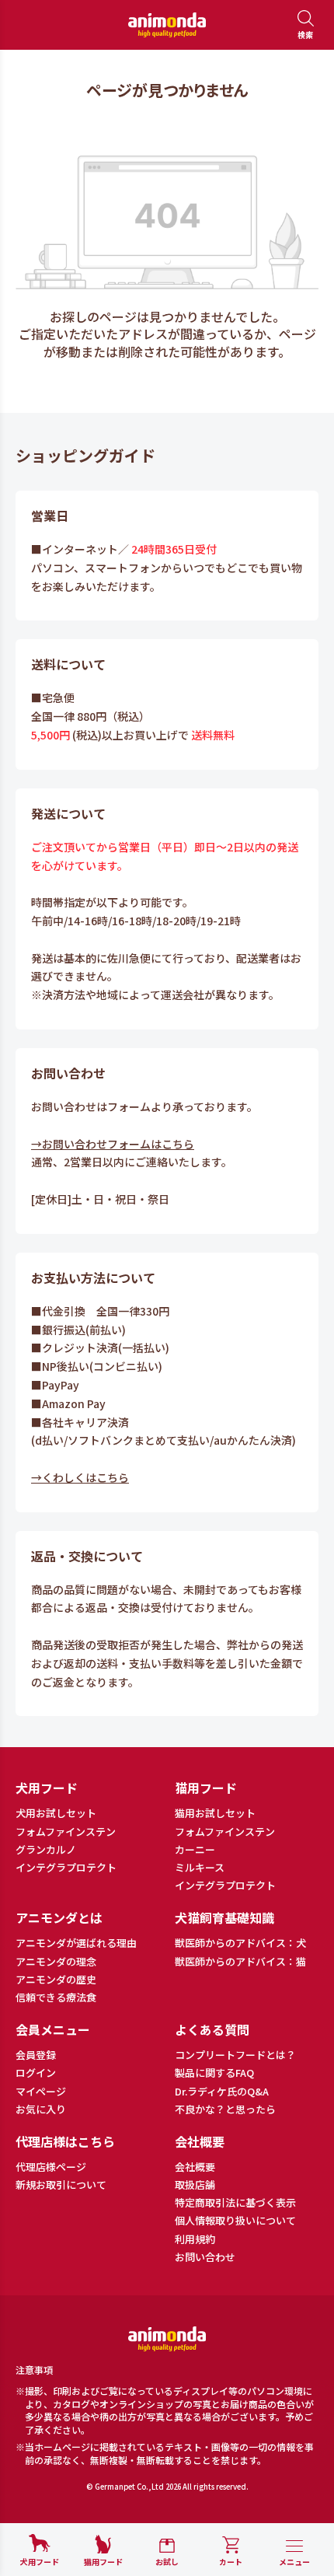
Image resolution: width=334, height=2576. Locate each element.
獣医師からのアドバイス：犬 (240, 1943)
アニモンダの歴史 (56, 1980)
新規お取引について (61, 2185)
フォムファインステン (66, 1832)
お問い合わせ (205, 2257)
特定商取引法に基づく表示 (235, 2203)
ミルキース (200, 1868)
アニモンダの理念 (56, 1962)
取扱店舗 (195, 2185)
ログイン (36, 2073)
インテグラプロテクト (66, 1868)
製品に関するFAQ (214, 2073)
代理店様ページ (51, 2167)
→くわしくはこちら (80, 1477)
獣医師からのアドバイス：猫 (240, 1962)
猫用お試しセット (215, 1813)
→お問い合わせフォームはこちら (113, 1144)
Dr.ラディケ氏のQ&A (222, 2092)
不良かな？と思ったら (225, 2109)
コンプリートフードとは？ (235, 2055)
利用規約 (195, 2239)
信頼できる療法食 (56, 1998)
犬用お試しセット (56, 1813)
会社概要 (195, 2167)
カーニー (195, 1850)
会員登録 (36, 2055)
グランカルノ (46, 1850)
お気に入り (41, 2109)
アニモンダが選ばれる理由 (76, 1943)
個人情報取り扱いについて (235, 2221)
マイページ (41, 2092)
